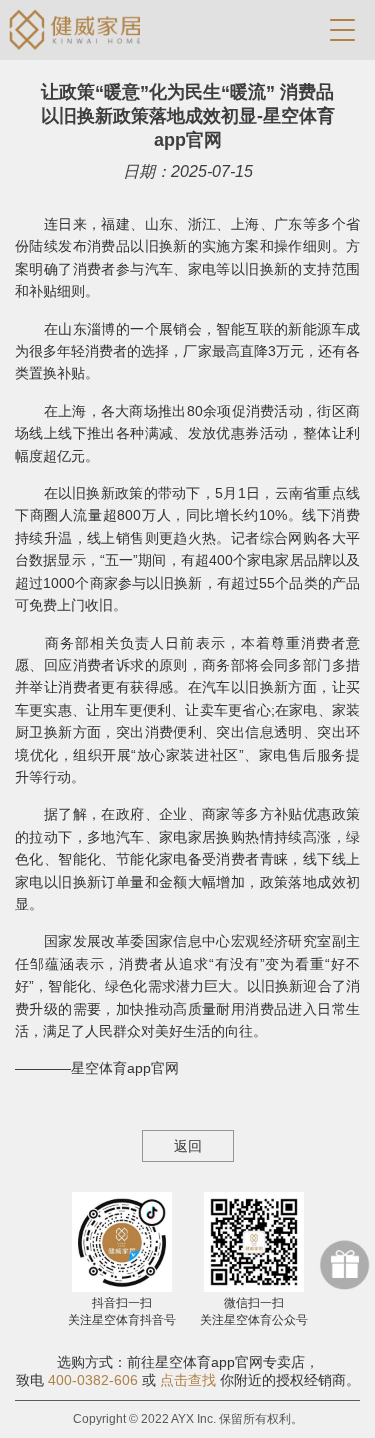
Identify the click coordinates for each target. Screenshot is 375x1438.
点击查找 (188, 1380)
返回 (188, 1146)
